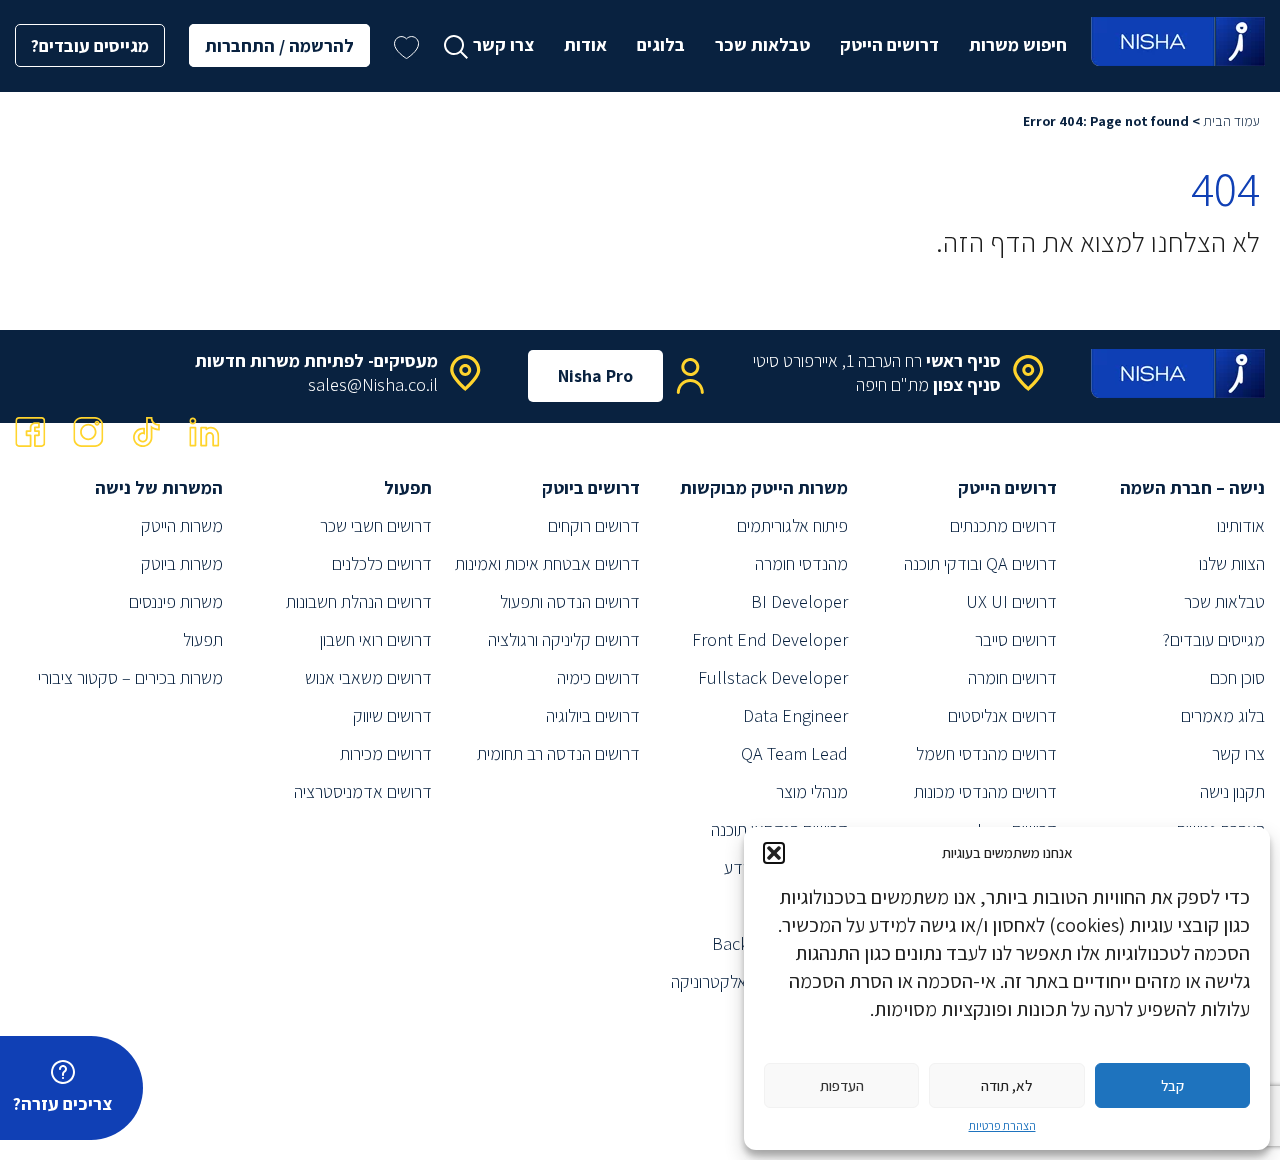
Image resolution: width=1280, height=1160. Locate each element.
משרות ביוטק (182, 563)
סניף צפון (967, 384)
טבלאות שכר (762, 44)
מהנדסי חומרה (801, 563)
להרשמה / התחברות (279, 45)
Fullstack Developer (773, 677)
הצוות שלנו (1232, 563)
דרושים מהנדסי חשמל (986, 753)
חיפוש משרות (1018, 44)
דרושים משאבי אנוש (368, 677)
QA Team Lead (794, 753)
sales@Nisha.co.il (373, 384)
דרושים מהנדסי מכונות (985, 791)
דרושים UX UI (1011, 601)
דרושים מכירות (386, 753)
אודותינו (1241, 525)
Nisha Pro (595, 375)
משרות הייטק (182, 525)
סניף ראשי (963, 360)
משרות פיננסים (176, 601)
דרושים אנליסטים (1002, 715)
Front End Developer (770, 639)
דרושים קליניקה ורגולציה (564, 639)
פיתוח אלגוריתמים (792, 525)
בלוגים (661, 44)
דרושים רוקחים (594, 525)
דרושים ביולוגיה (593, 715)
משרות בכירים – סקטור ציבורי (130, 677)
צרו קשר (503, 44)
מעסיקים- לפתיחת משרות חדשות (316, 360)
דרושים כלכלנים (382, 563)
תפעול (203, 639)
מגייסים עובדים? (90, 45)
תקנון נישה (1232, 791)
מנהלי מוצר (812, 791)
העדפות (842, 1085)
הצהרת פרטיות (1002, 1125)
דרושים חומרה (1012, 677)
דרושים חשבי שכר (376, 525)
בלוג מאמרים (1223, 715)
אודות (585, 44)
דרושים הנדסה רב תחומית (558, 753)
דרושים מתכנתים (1003, 525)
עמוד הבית (1231, 121)
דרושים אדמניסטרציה (363, 791)
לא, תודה (1006, 1085)
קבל (1172, 1085)
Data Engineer (795, 715)
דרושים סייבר (1016, 639)
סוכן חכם (1237, 677)
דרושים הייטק (889, 44)
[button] (774, 853)
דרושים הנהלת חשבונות (359, 601)
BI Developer (799, 601)
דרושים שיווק (392, 715)
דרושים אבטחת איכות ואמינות (547, 563)
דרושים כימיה (598, 677)
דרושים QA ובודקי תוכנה (980, 563)
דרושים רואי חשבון (376, 639)
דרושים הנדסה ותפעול (570, 601)
